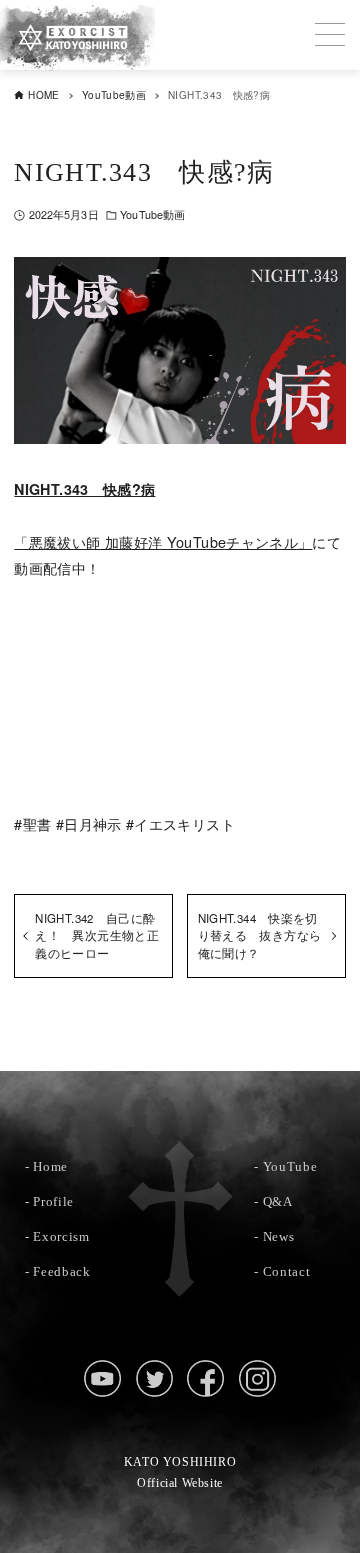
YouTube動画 (152, 214)
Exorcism (61, 1236)
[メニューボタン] (330, 35)
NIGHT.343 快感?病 (84, 489)
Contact (287, 1271)
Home (50, 1166)
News (279, 1236)
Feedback (61, 1271)
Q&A (278, 1201)
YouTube (290, 1166)
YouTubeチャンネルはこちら (180, 658)
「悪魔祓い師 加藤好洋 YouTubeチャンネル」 (163, 541)
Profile (53, 1201)
